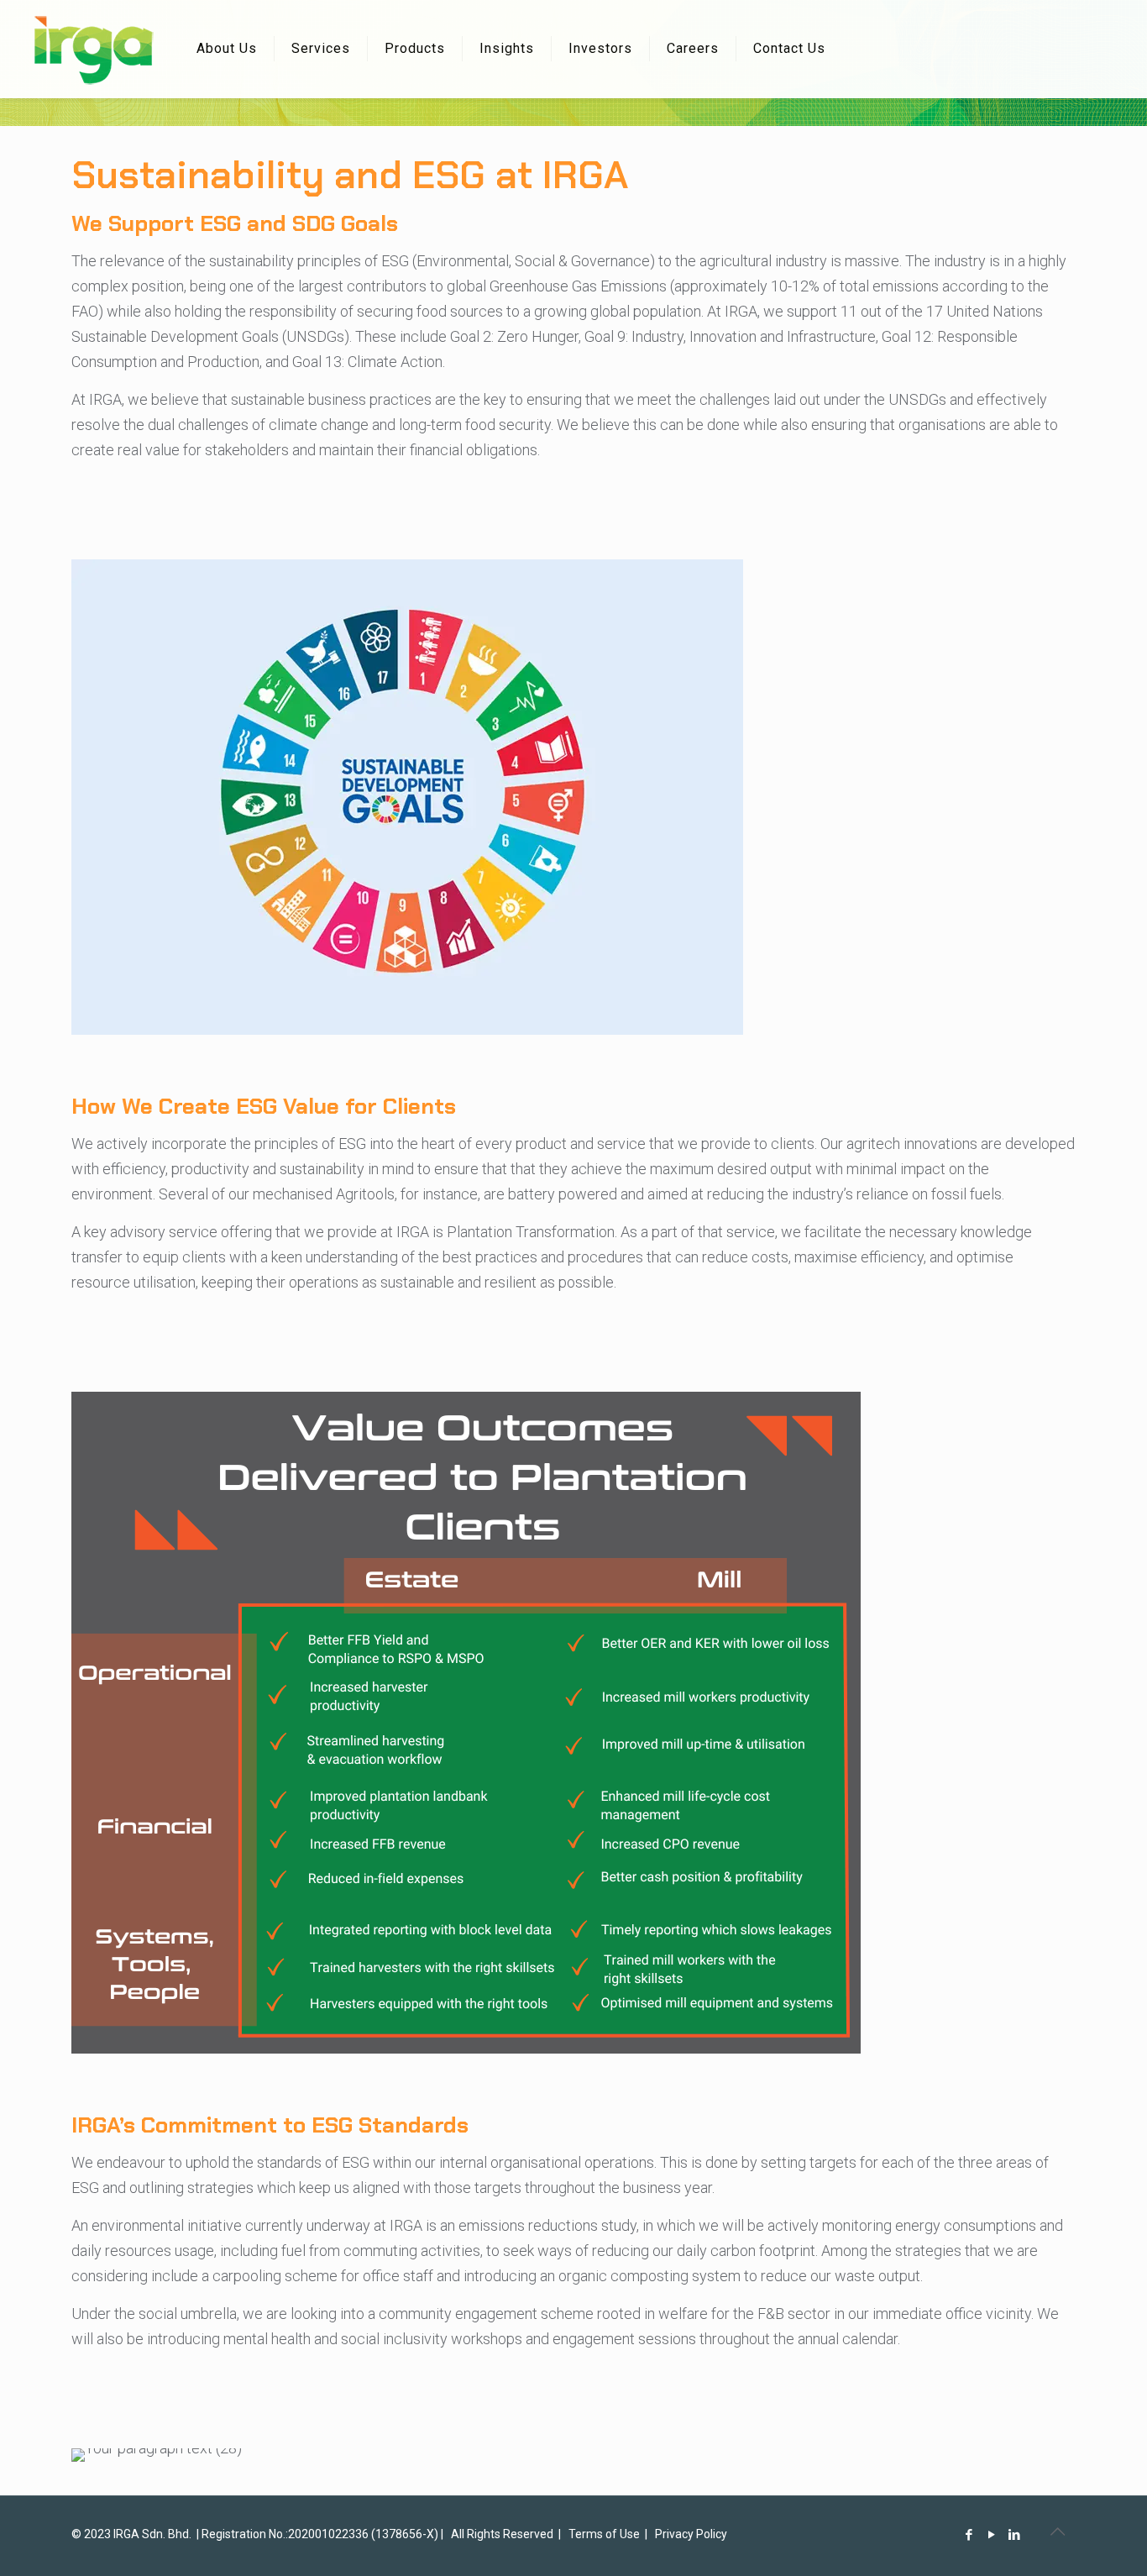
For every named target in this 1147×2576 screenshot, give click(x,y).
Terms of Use (604, 2534)
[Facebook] (969, 2535)
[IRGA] (92, 50)
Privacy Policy (691, 2534)
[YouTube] (992, 2535)
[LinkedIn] (1015, 2535)
